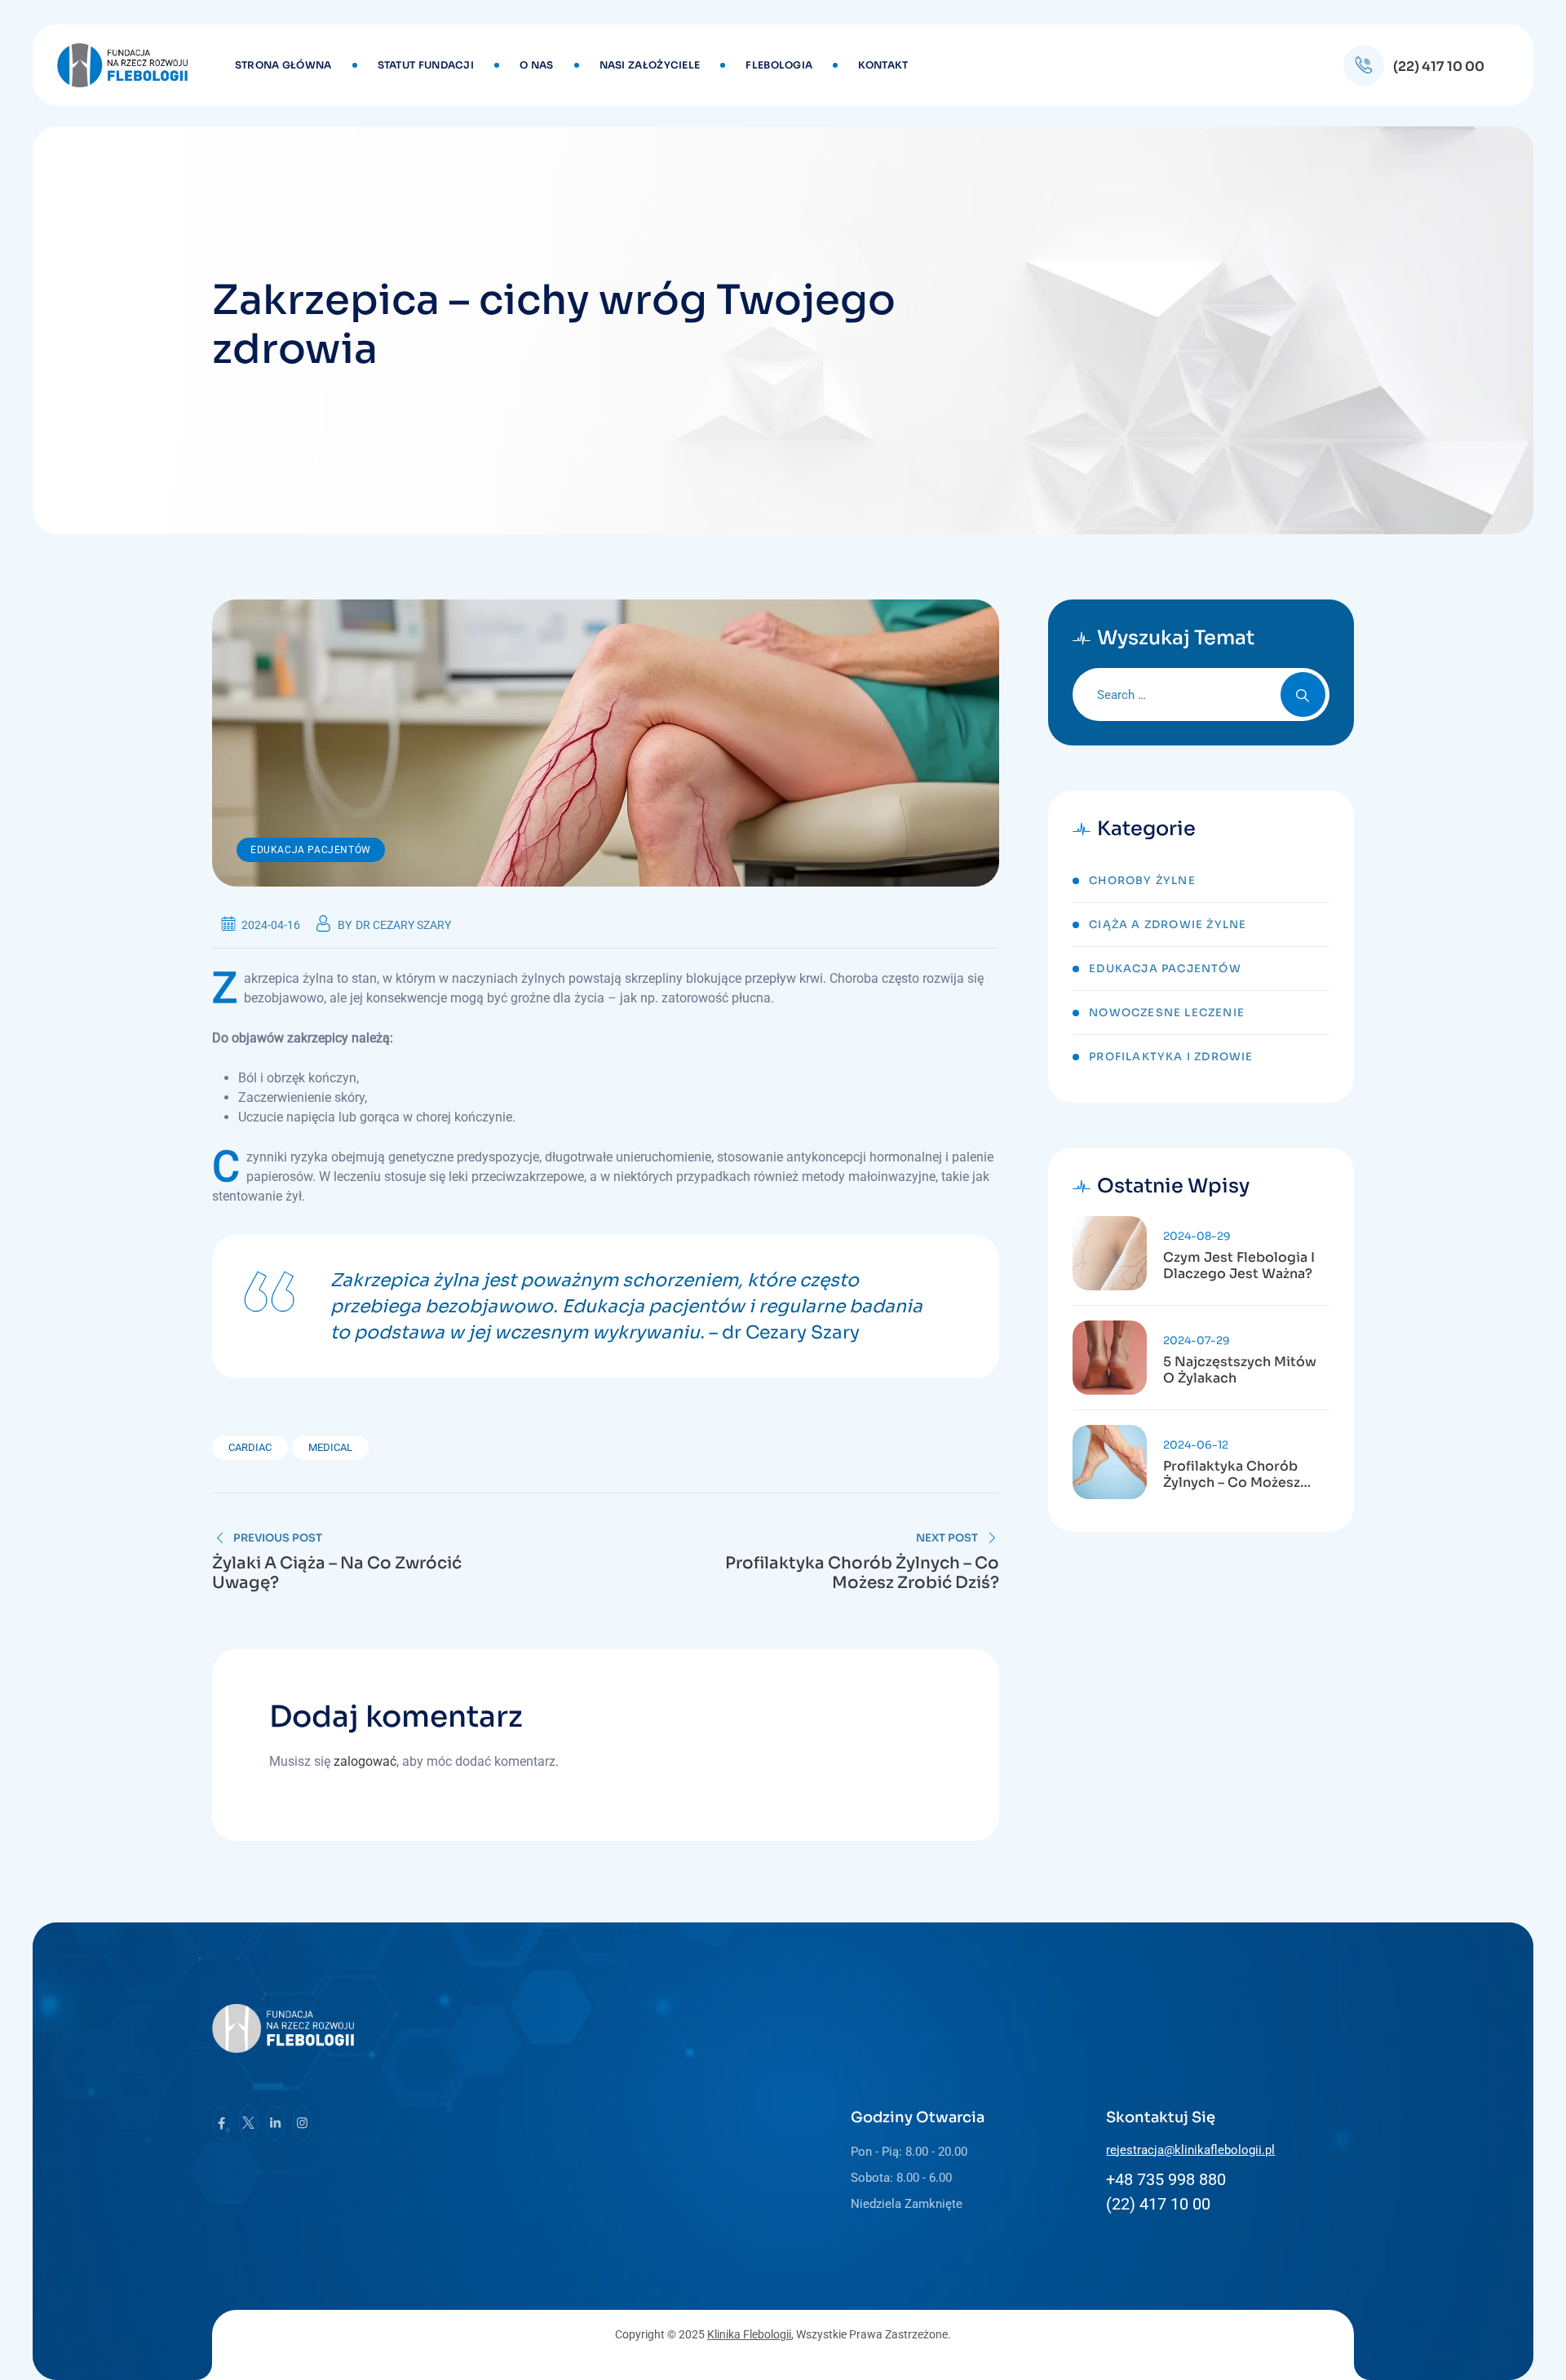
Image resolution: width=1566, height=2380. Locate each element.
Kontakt (883, 65)
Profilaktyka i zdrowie (1171, 1057)
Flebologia (779, 65)
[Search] (1303, 695)
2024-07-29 (1197, 1340)
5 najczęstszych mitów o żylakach (1240, 1370)
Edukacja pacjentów (311, 850)
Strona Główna (283, 65)
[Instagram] (302, 2123)
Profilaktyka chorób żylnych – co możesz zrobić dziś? (1232, 1475)
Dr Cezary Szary (403, 925)
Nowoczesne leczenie (1167, 1013)
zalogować (365, 1761)
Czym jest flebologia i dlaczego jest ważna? (1239, 1266)
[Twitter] (248, 2123)
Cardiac (250, 1447)
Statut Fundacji (426, 65)
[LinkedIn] (275, 2123)
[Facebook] (221, 2123)
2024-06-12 (1196, 1445)
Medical (330, 1447)
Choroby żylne (1142, 880)
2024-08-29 (1197, 1236)
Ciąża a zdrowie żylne (1168, 925)
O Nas (537, 65)
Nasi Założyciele (650, 65)
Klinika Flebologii (749, 2334)
